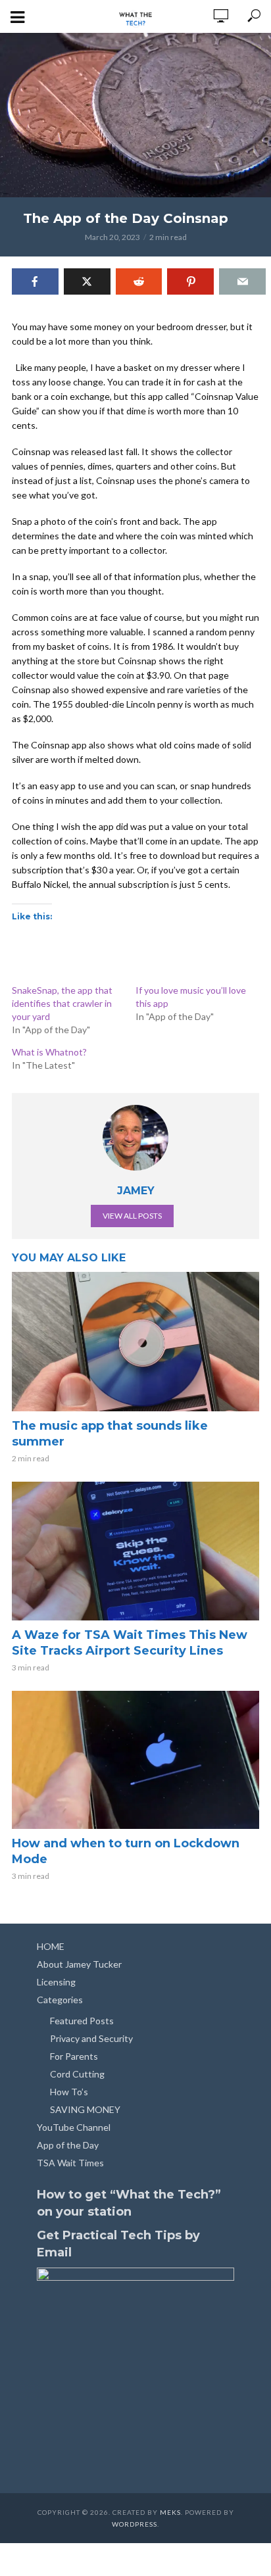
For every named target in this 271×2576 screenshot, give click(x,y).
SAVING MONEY (85, 2109)
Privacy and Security (91, 2038)
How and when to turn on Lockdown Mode (126, 1851)
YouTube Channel (74, 2127)
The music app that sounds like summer (110, 1434)
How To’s (69, 2092)
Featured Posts (82, 2021)
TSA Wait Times (70, 2163)
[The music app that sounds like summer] (135, 1341)
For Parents (74, 2056)
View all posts (132, 1216)
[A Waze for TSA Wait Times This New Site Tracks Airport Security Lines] (135, 1551)
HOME (51, 1946)
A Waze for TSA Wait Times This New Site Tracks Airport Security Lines (130, 1643)
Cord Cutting (77, 2074)
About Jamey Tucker (79, 1964)
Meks (170, 2512)
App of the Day (68, 2145)
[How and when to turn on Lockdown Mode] (135, 1760)
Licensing (56, 1982)
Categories (60, 2000)
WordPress (135, 2524)
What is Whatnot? (49, 1052)
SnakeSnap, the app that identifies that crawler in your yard (62, 1003)
